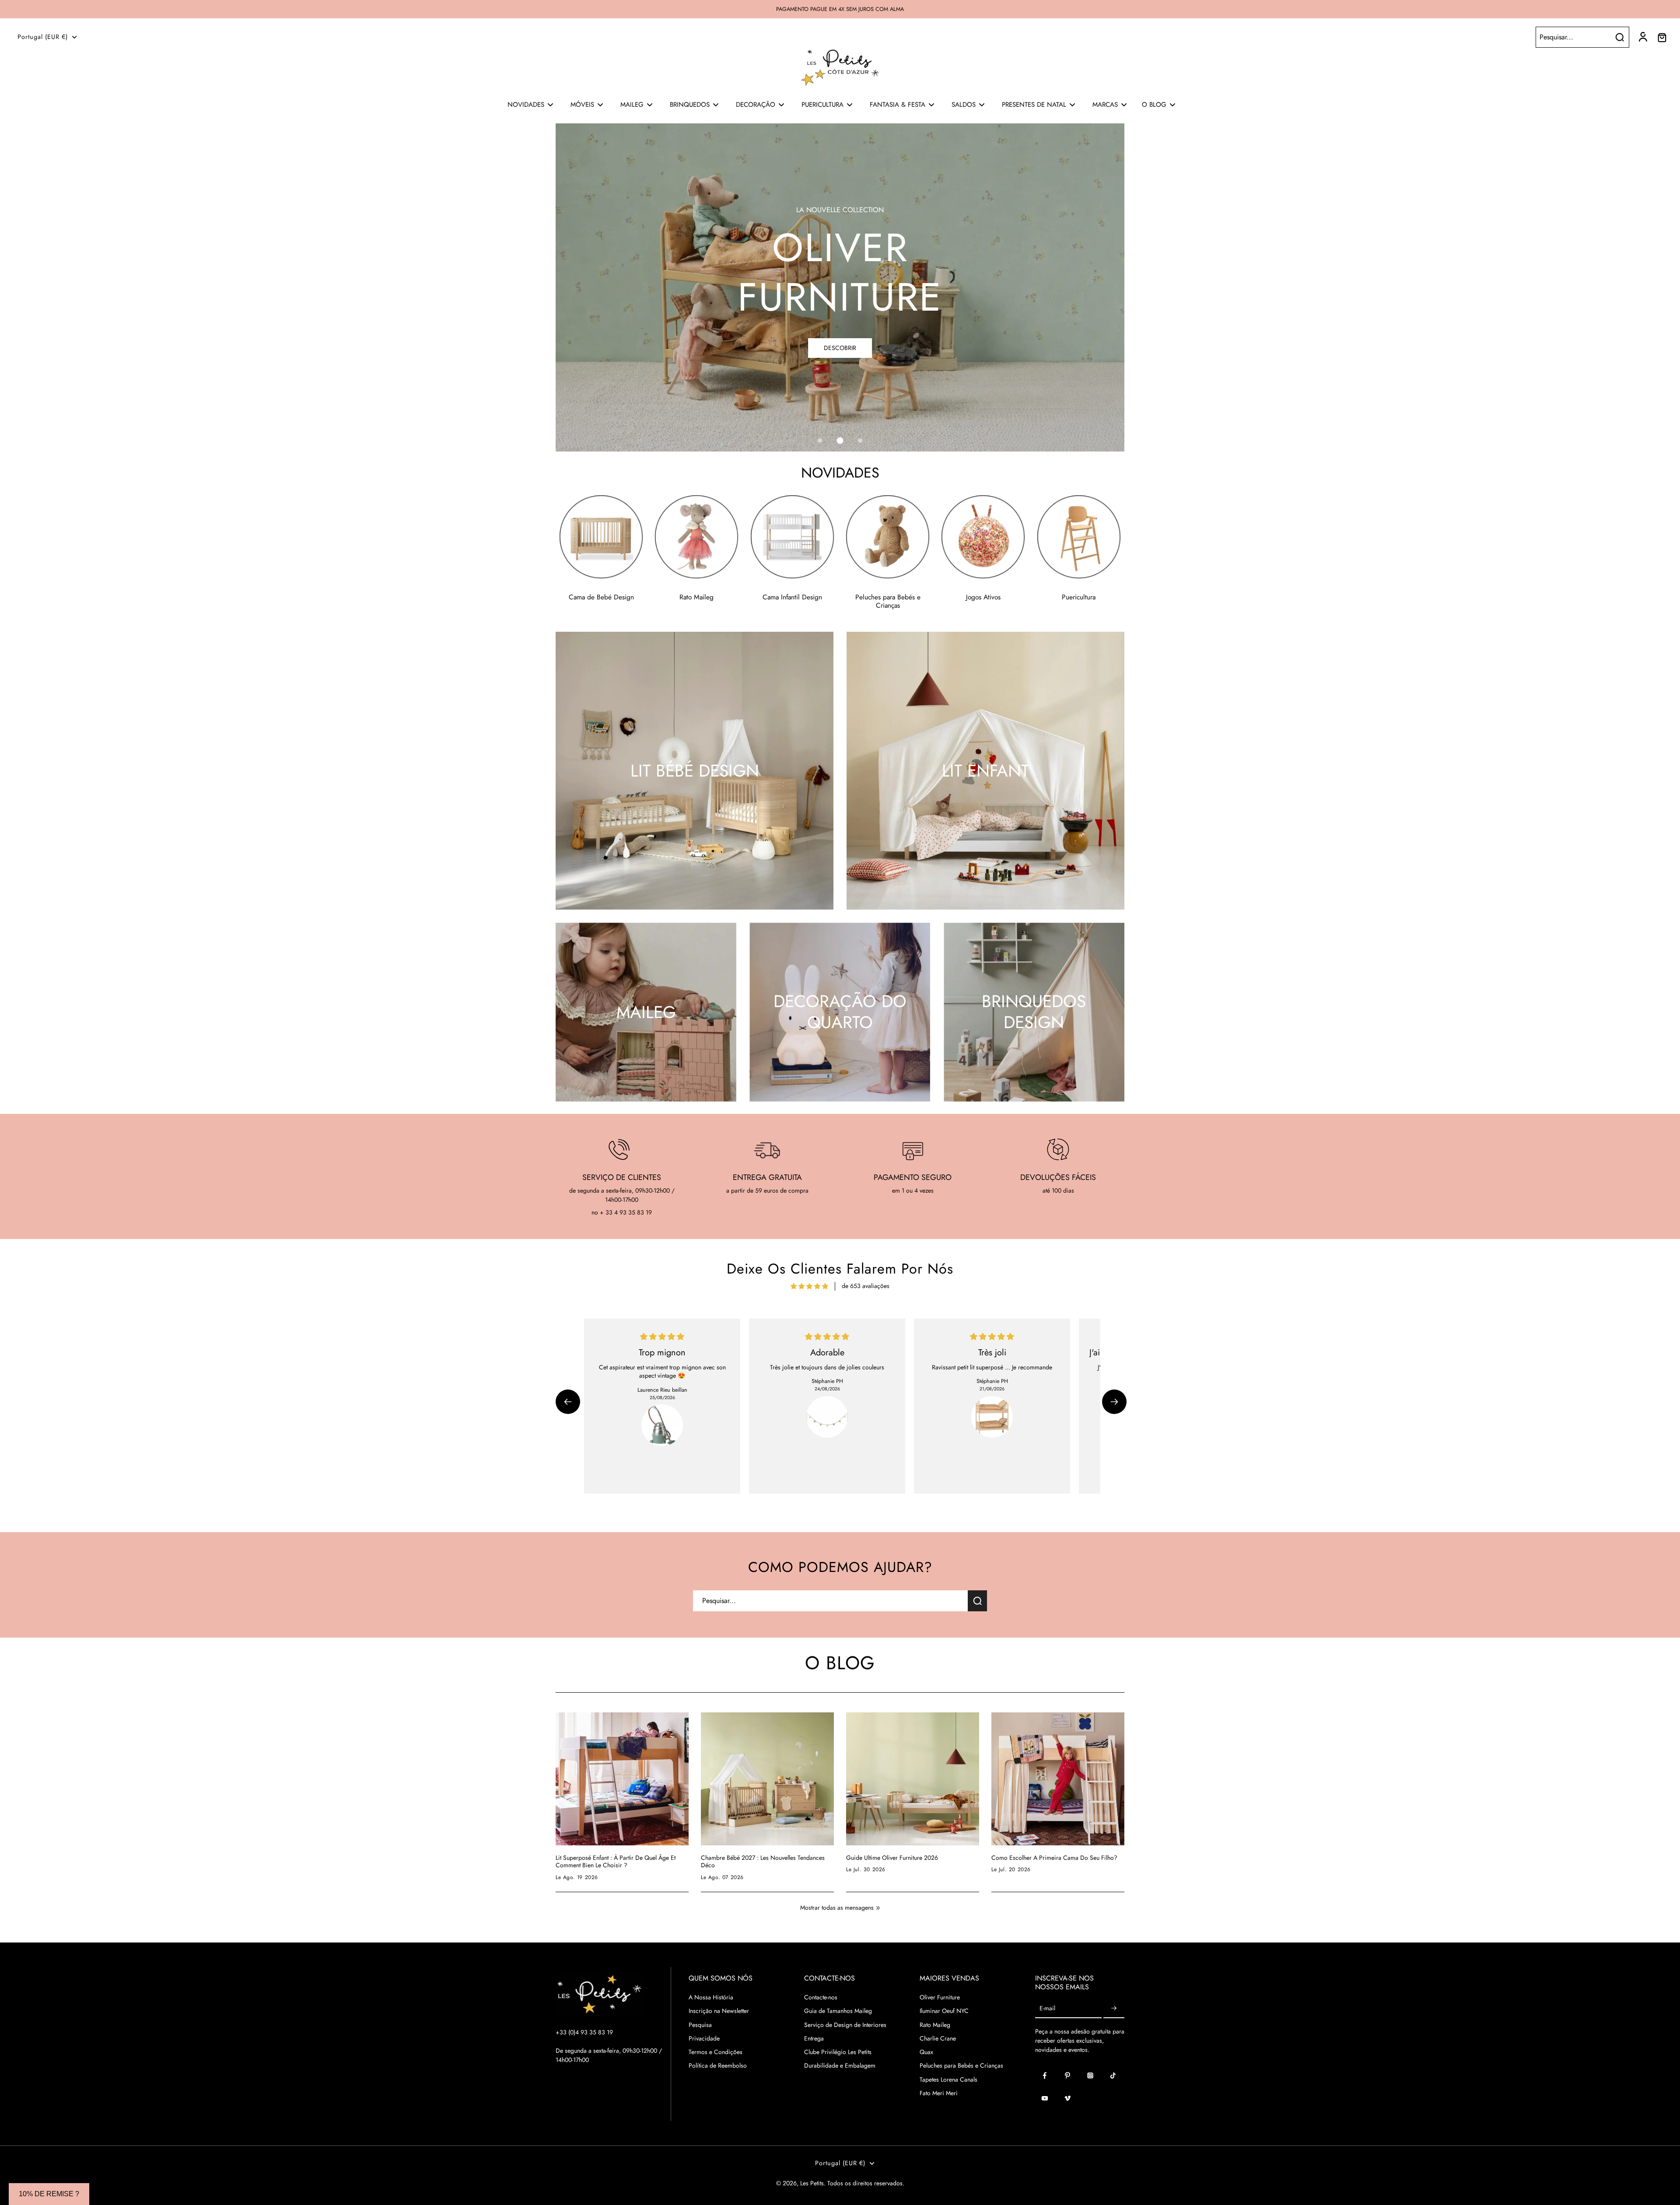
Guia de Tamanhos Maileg (838, 2011)
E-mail (1047, 2008)
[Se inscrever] (1114, 2008)
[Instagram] (1090, 2075)
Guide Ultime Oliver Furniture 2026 (892, 1858)
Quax (926, 2052)
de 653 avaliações (866, 1286)
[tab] (820, 441)
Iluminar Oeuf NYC (944, 2011)
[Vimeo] (1067, 2098)
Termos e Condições (716, 2052)
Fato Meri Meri (939, 2093)
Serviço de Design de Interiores (845, 2025)
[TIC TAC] (1113, 2075)
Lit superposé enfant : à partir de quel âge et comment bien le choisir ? (616, 1862)
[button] (568, 1402)
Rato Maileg (935, 2025)
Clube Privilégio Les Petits (838, 2052)
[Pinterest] (1067, 2075)
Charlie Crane (938, 2039)
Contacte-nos (821, 1997)
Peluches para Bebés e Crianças (961, 2066)
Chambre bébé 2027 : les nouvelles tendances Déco (763, 1862)
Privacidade (704, 2039)
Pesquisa (700, 2025)
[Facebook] (1045, 2075)
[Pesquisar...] (1620, 37)
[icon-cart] (1662, 37)
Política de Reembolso (718, 2066)
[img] (809, 1286)
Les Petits (812, 2183)
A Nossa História (711, 1997)
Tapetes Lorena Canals (948, 2080)
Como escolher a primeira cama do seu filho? (1054, 1858)
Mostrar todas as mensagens (837, 1908)
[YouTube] (1045, 2098)
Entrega (814, 2039)
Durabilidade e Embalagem (840, 2066)
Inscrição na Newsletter (719, 2011)
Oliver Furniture (940, 1997)
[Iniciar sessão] (1642, 37)
